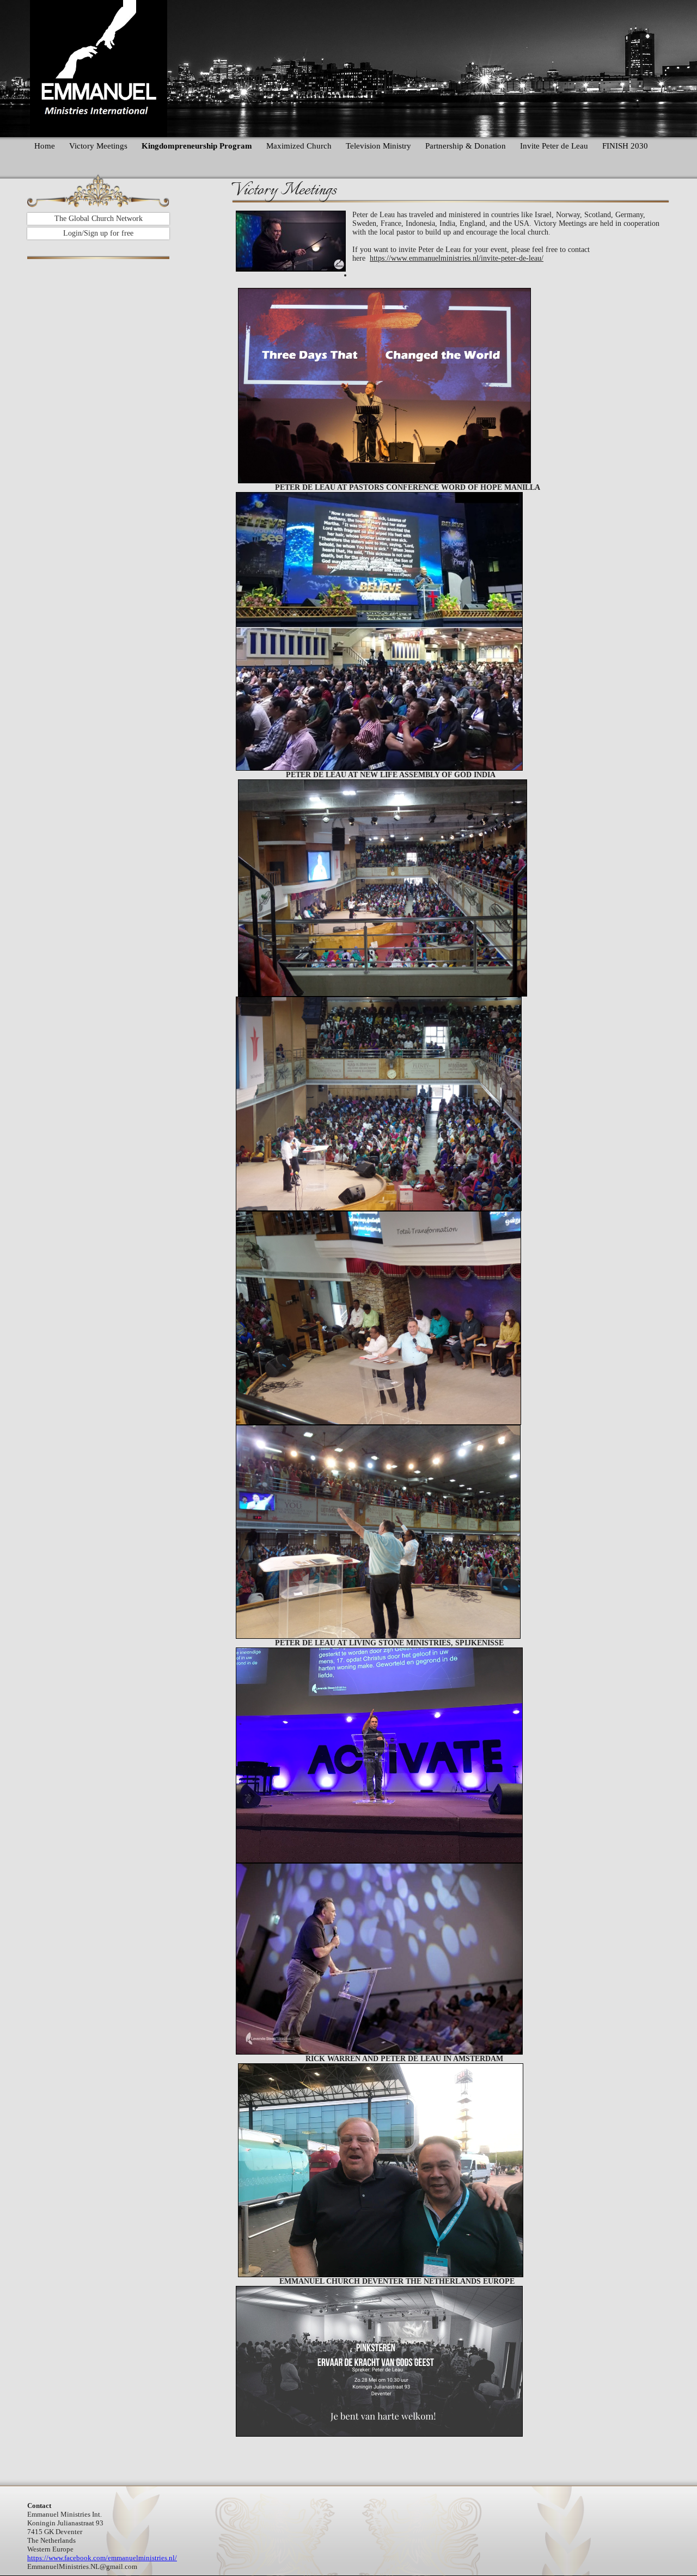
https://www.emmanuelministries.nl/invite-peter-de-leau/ (457, 258)
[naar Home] (99, 69)
